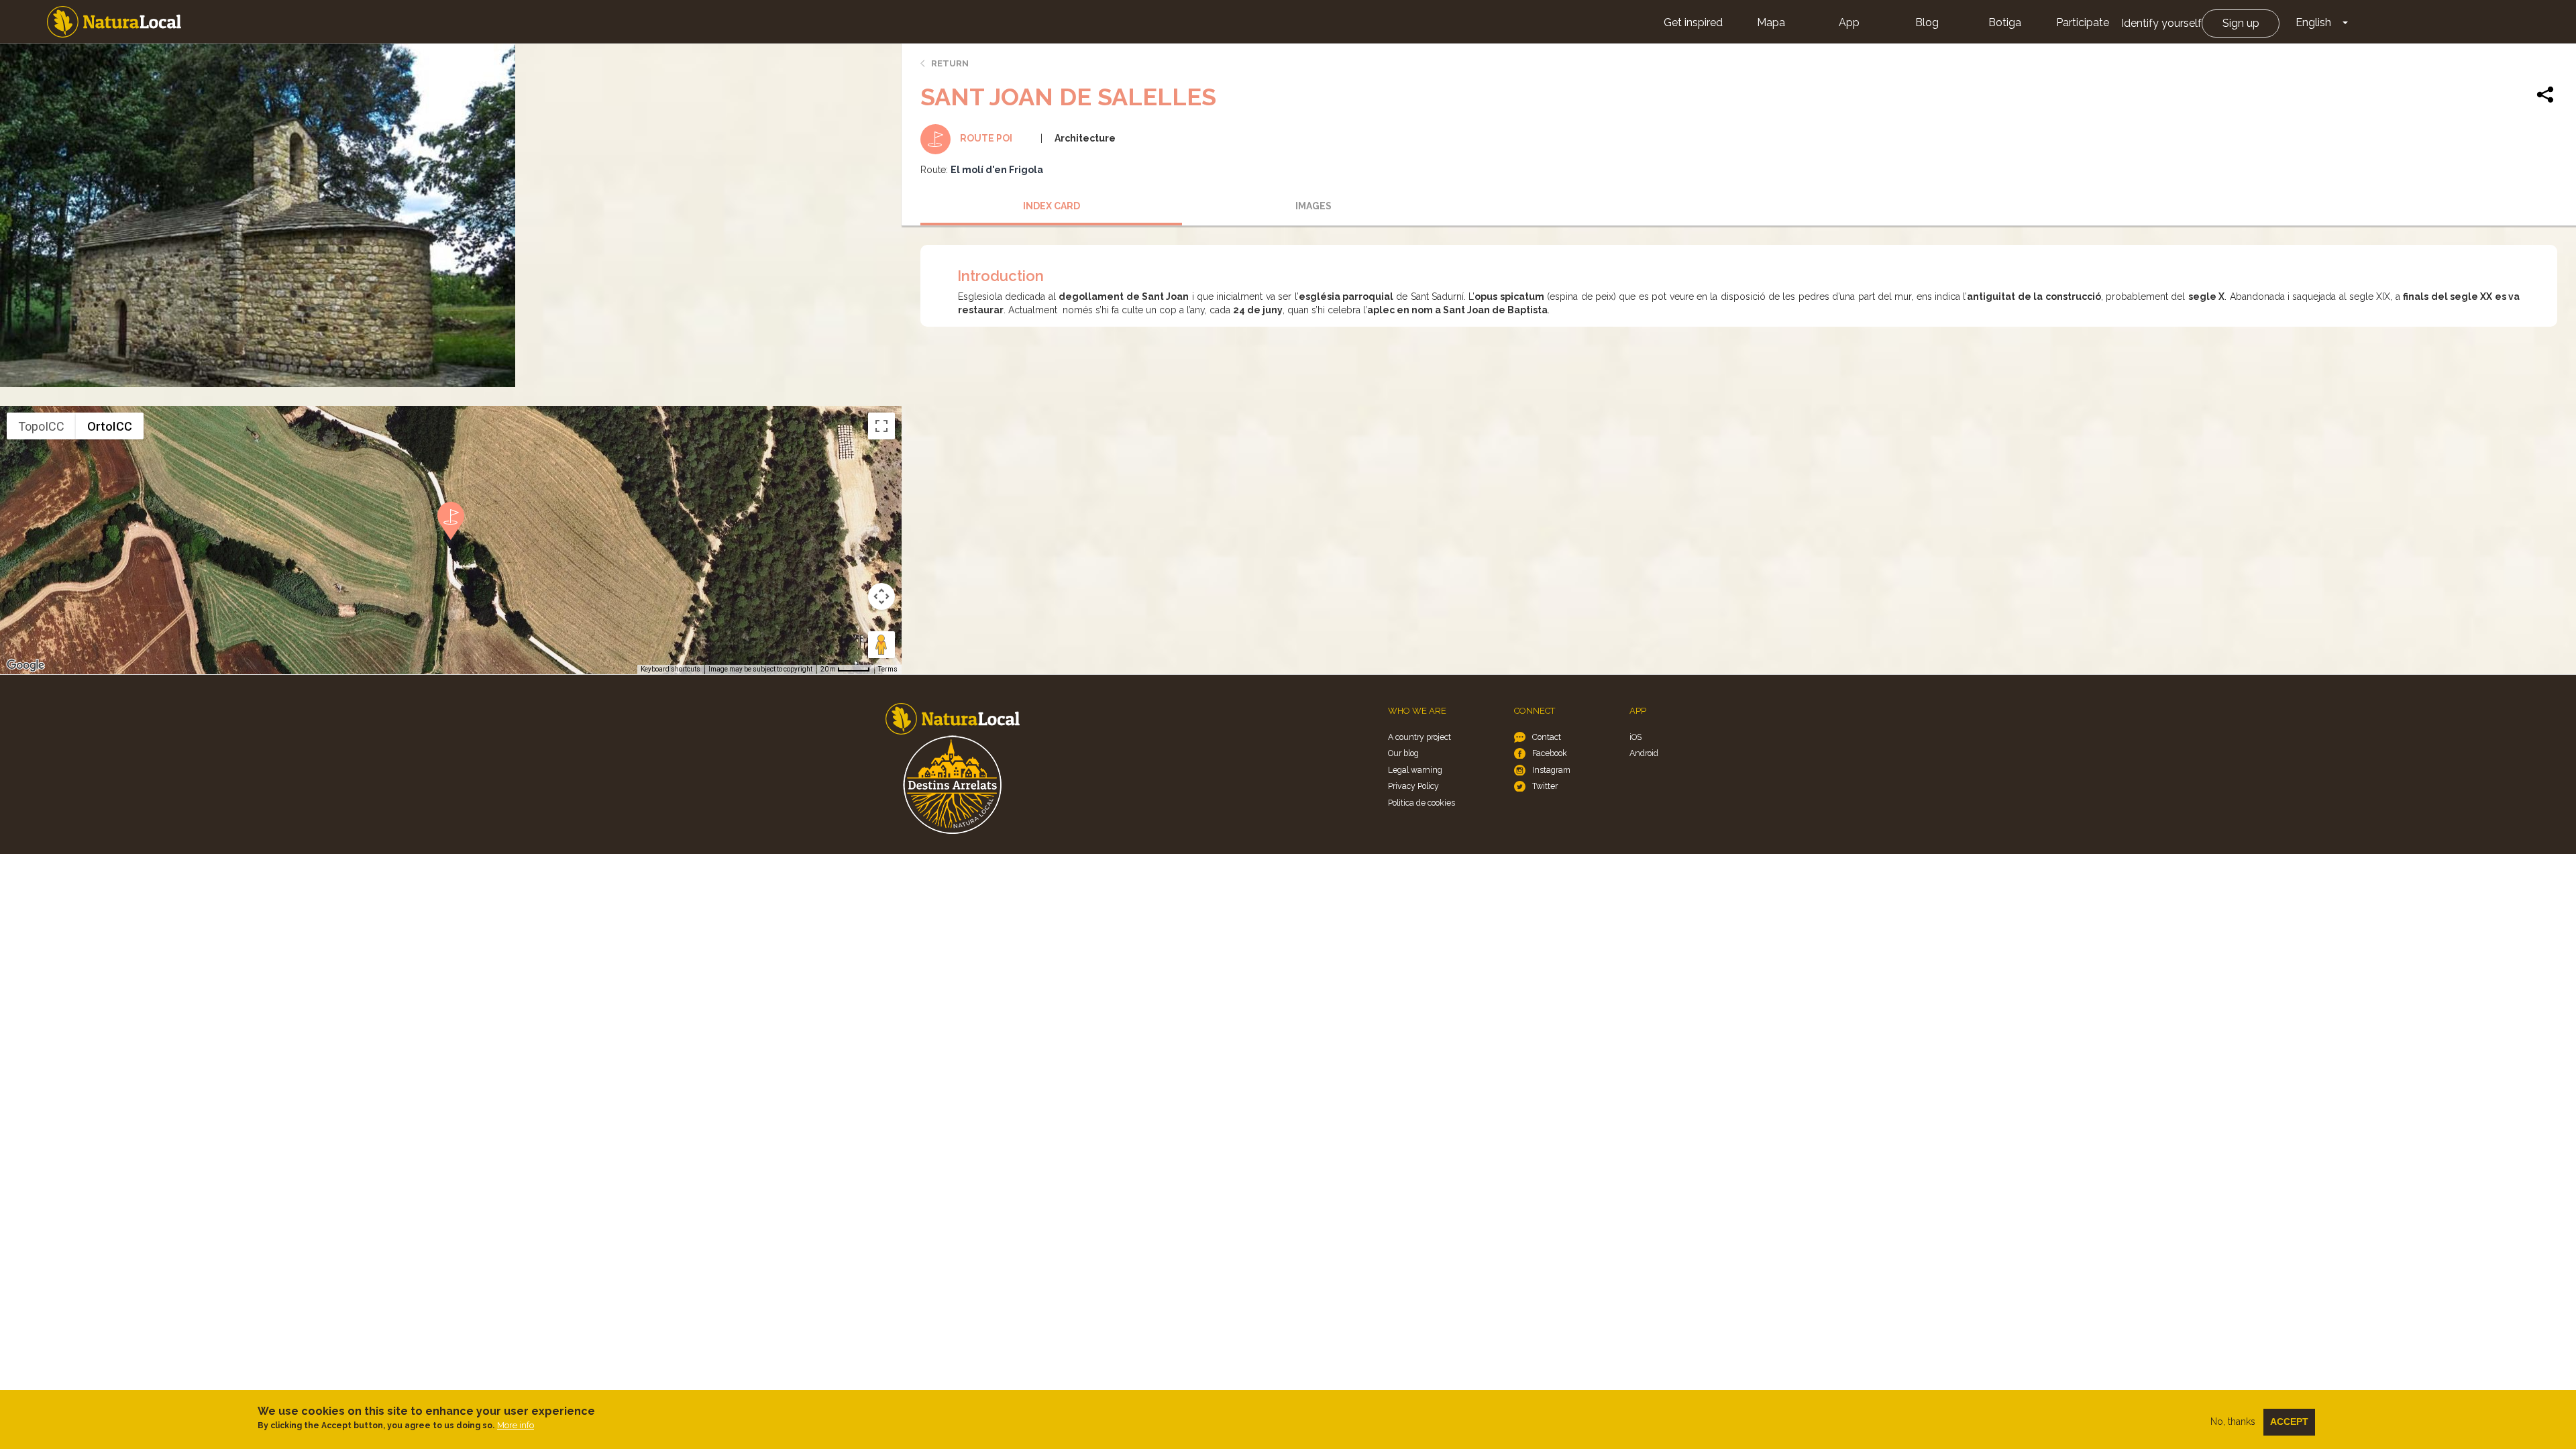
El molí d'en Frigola (997, 170)
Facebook (1550, 753)
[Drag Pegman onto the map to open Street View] (881, 645)
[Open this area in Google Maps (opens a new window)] (25, 665)
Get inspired (1693, 22)
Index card (1052, 206)
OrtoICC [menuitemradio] (110, 426)
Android (1644, 753)
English (2313, 22)
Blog (1927, 22)
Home (114, 22)
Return (950, 63)
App (1849, 22)
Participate (2083, 22)
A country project (1419, 737)
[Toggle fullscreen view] (881, 426)
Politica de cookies (1421, 803)
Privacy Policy (1413, 786)
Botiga (2005, 22)
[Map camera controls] (881, 596)
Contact (1547, 737)
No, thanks (2233, 1421)
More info (516, 1425)
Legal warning (1415, 770)
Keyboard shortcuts (670, 669)
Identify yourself (2161, 23)
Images (1313, 206)
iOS (1635, 737)
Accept (2289, 1421)
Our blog (1403, 753)
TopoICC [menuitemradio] (41, 426)
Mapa (1771, 22)
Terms (888, 669)
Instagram (1551, 770)
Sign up (2241, 23)
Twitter (1545, 786)
